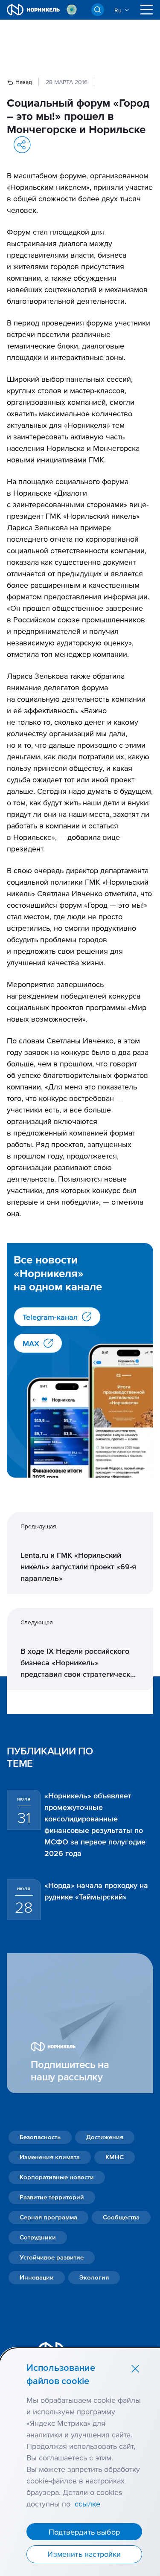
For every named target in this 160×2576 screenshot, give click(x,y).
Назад (23, 82)
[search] (98, 10)
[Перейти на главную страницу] (33, 10)
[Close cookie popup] (135, 2368)
